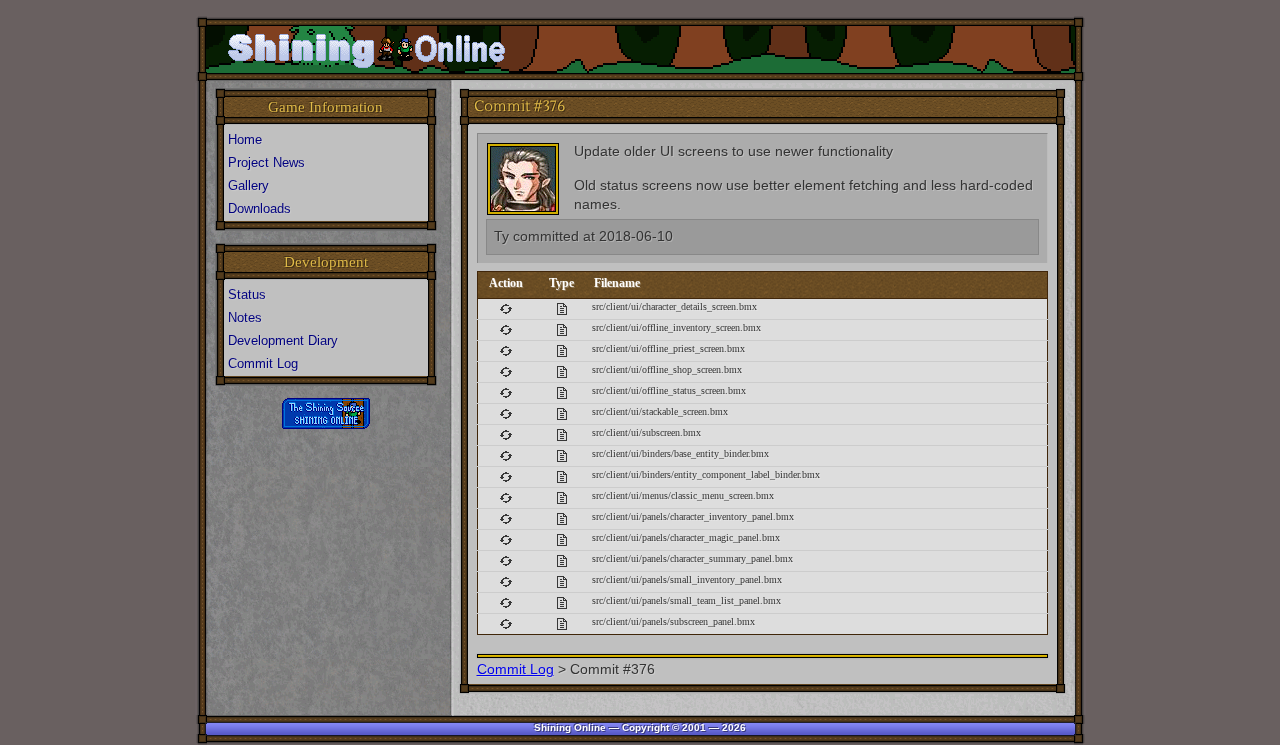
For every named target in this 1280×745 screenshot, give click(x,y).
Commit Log (515, 669)
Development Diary (283, 340)
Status (247, 294)
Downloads (259, 208)
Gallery (248, 185)
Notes (245, 317)
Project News (266, 162)
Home (245, 139)
